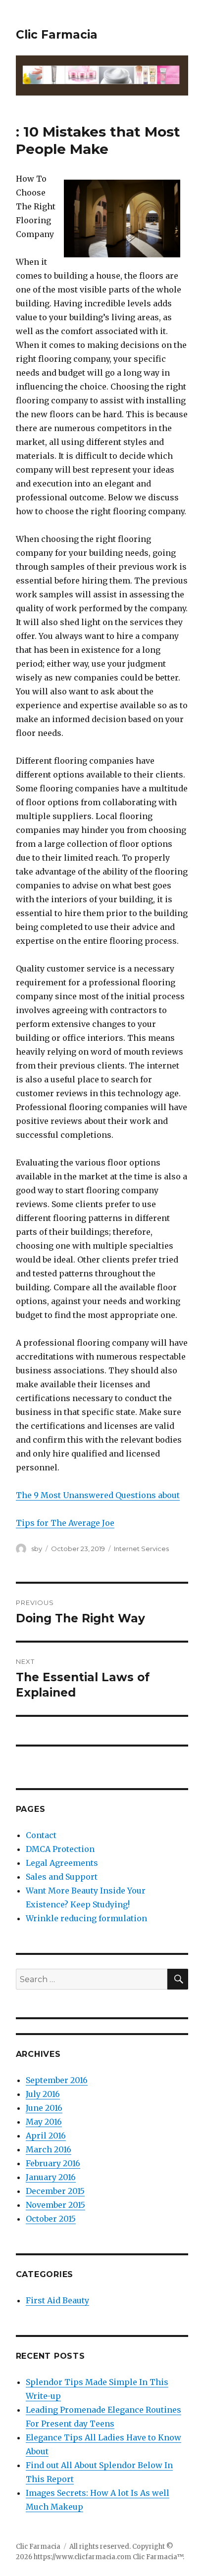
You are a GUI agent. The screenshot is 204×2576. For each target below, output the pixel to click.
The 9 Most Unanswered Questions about (98, 1495)
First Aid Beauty (57, 2300)
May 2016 (44, 2122)
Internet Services (141, 1549)
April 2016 (46, 2136)
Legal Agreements (62, 1863)
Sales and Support (62, 1877)
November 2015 (55, 2205)
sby (37, 1549)
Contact (41, 1835)
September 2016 (57, 2080)
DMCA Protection (60, 1849)
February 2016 (53, 2163)
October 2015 (51, 2219)
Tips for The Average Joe (65, 1523)
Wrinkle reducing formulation (86, 1918)
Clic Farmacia (57, 35)
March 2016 (49, 2149)
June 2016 (44, 2108)
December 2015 (55, 2191)
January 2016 (51, 2177)
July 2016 (43, 2094)
